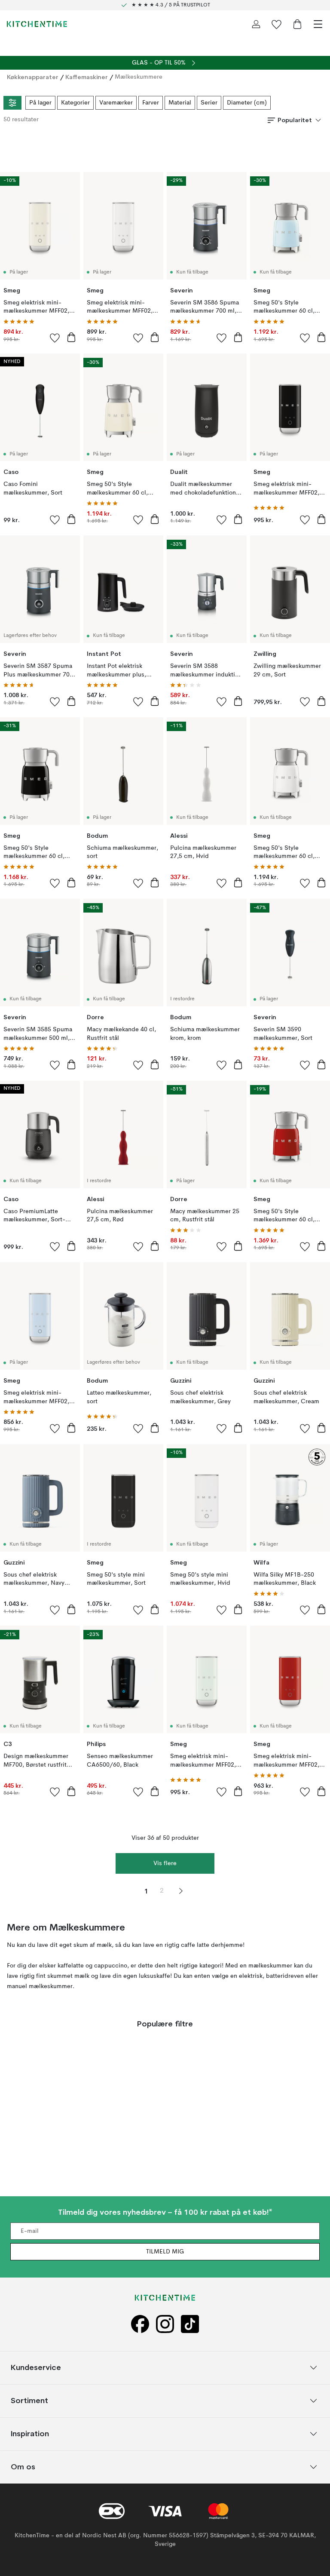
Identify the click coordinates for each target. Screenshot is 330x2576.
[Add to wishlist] (55, 338)
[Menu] (318, 24)
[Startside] (37, 24)
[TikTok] (190, 2324)
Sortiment (29, 2400)
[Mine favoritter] (277, 24)
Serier (209, 103)
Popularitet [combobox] (295, 120)
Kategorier (75, 103)
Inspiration (30, 2433)
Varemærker (116, 103)
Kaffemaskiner (87, 77)
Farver (151, 103)
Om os (23, 2467)
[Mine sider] (256, 24)
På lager (40, 103)
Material (180, 103)
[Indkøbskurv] (297, 24)
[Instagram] (165, 2324)
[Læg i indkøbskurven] (71, 337)
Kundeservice (36, 2367)
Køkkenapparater (33, 77)
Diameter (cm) (247, 103)
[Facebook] (140, 2324)
